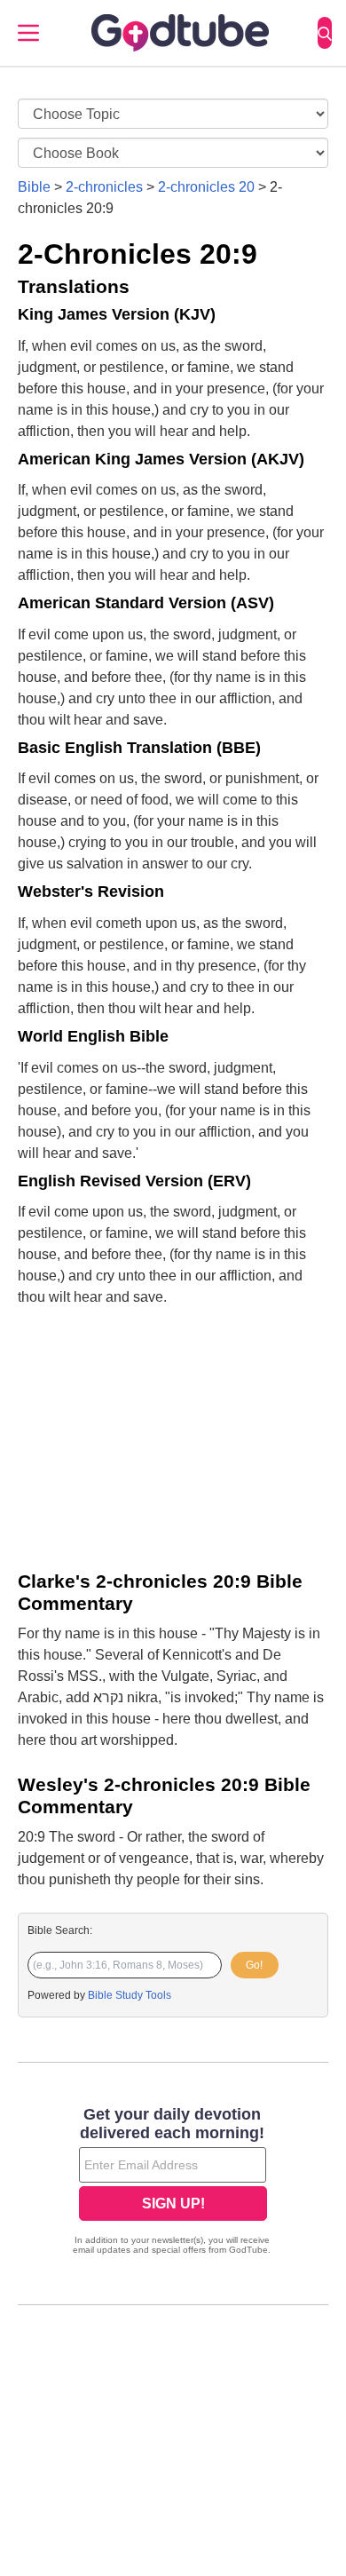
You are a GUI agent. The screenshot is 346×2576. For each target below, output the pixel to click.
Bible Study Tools (130, 1995)
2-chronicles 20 (206, 187)
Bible (34, 187)
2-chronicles (104, 187)
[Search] (325, 33)
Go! (254, 1965)
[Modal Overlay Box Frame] (173, 2183)
